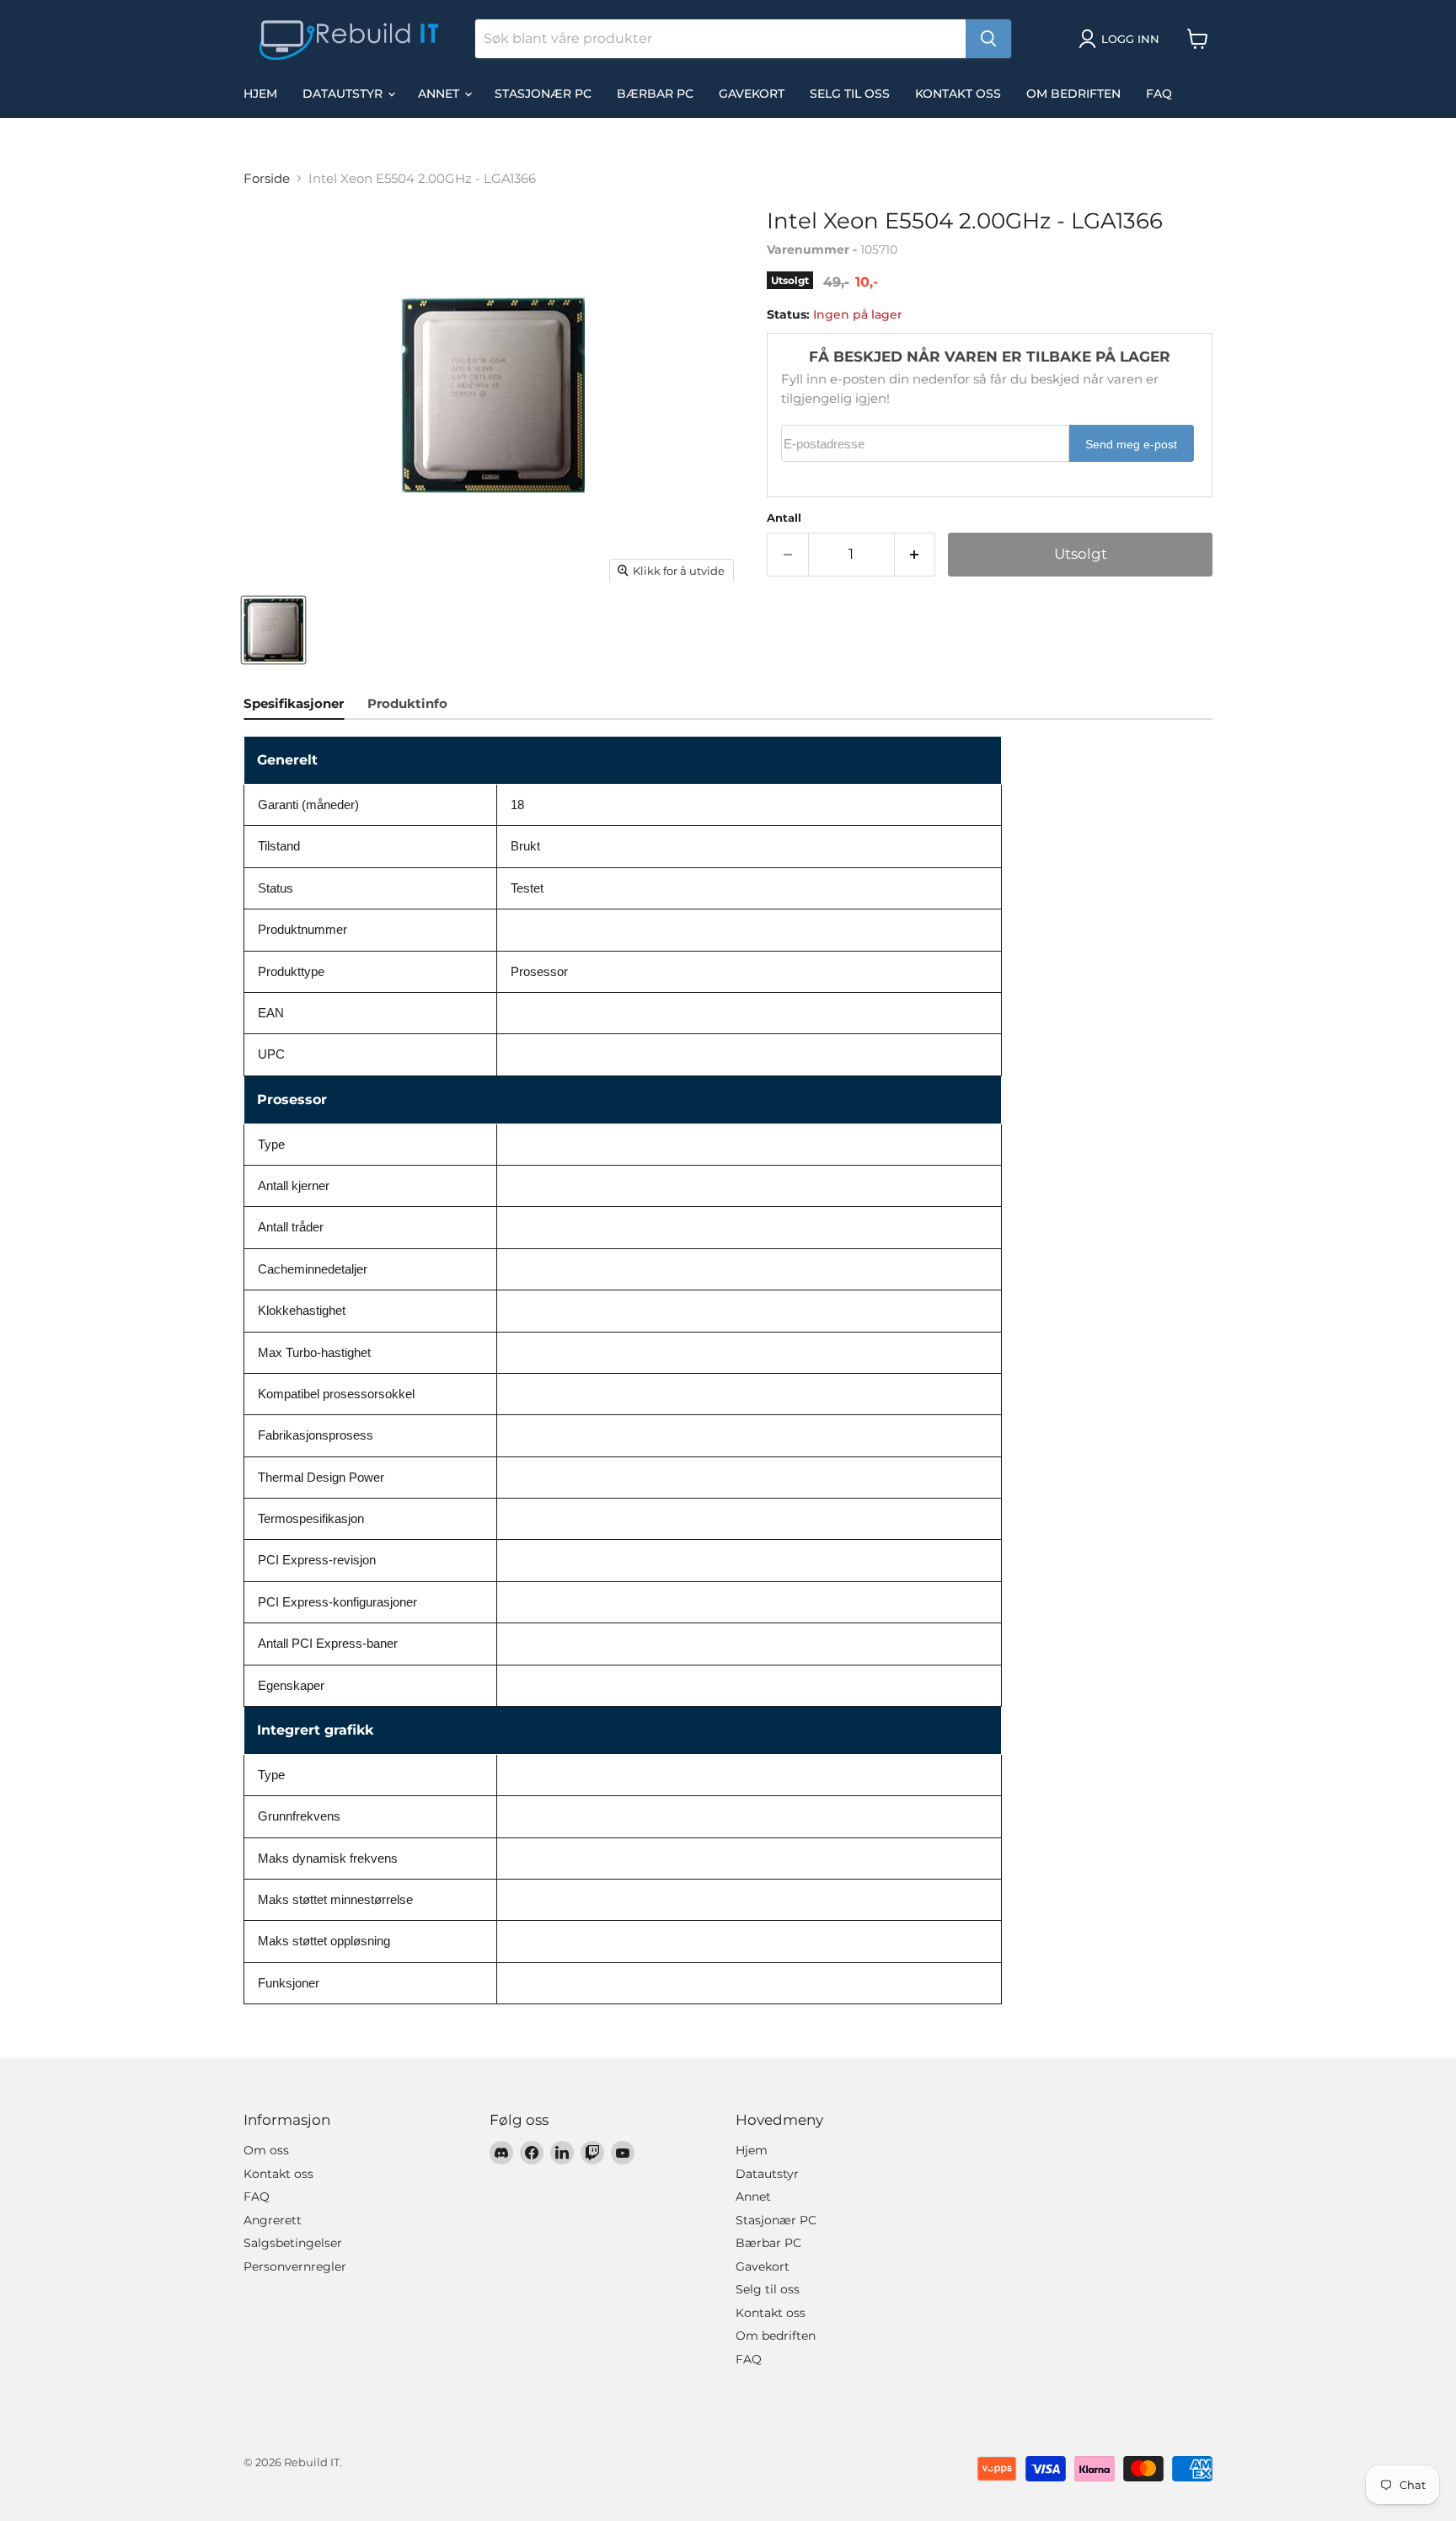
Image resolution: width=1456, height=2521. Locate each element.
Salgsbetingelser (293, 2243)
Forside (267, 178)
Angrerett (273, 2220)
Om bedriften (1073, 94)
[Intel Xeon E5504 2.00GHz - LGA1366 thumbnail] (273, 630)
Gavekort (752, 94)
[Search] (988, 39)
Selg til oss (850, 94)
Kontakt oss (958, 94)
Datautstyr (344, 94)
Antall (784, 518)
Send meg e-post (1131, 445)
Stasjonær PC (543, 94)
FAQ (1159, 94)
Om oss (266, 2150)
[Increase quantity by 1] (915, 554)
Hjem (260, 94)
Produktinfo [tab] (407, 703)
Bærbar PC (655, 94)
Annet (440, 94)
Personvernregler (295, 2266)
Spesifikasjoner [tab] (294, 703)
